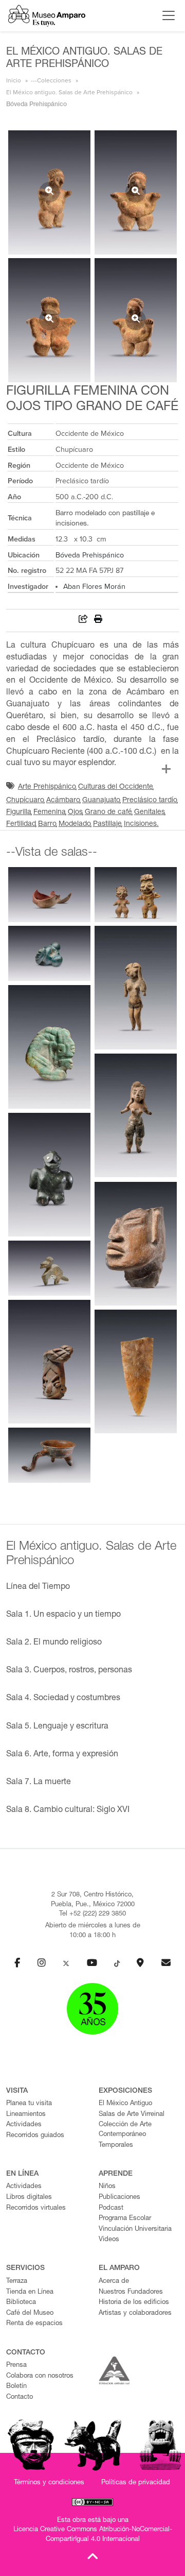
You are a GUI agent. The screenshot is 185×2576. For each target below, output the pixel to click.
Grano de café (108, 812)
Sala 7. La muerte (39, 1783)
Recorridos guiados (35, 2136)
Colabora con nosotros (40, 2376)
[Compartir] (83, 621)
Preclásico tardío (150, 801)
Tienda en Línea (30, 2292)
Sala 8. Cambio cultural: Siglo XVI (68, 1810)
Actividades (24, 2125)
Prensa (16, 2366)
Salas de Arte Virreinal (132, 2115)
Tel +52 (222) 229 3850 (92, 1914)
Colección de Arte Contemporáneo (125, 2130)
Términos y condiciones (49, 2483)
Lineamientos (26, 2115)
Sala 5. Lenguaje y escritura (57, 1727)
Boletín (16, 2387)
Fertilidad (21, 824)
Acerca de (114, 2282)
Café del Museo (30, 2314)
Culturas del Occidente (116, 787)
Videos (109, 2240)
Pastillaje (107, 824)
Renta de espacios (34, 2324)
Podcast (111, 2208)
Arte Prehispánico (47, 787)
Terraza (17, 2282)
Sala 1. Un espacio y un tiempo (63, 1615)
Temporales (116, 2146)
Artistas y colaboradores (135, 2314)
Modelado (75, 824)
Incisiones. (141, 824)
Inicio (14, 80)
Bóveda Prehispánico (90, 555)
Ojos (75, 812)
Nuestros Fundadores (131, 2292)
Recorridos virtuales (36, 2208)
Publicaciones (119, 2198)
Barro (47, 824)
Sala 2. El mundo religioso (54, 1643)
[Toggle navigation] (166, 15)
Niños (107, 2187)
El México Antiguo (125, 2104)
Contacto (20, 2397)
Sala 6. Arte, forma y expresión (62, 1755)
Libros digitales (29, 2198)
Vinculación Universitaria (135, 2230)
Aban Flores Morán (94, 587)
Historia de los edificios (134, 2303)
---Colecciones (51, 80)
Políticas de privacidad (136, 2483)
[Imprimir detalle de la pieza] (98, 621)
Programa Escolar (125, 2219)
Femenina (50, 812)
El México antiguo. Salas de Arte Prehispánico (69, 92)
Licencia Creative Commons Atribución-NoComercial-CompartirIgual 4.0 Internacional (93, 2535)
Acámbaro (63, 801)
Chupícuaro (25, 801)
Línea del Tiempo (38, 1587)
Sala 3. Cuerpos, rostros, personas (69, 1671)
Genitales (150, 812)
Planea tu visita (29, 2104)
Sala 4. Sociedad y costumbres (63, 1699)
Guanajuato (101, 801)
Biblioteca (21, 2303)
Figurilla (19, 812)
